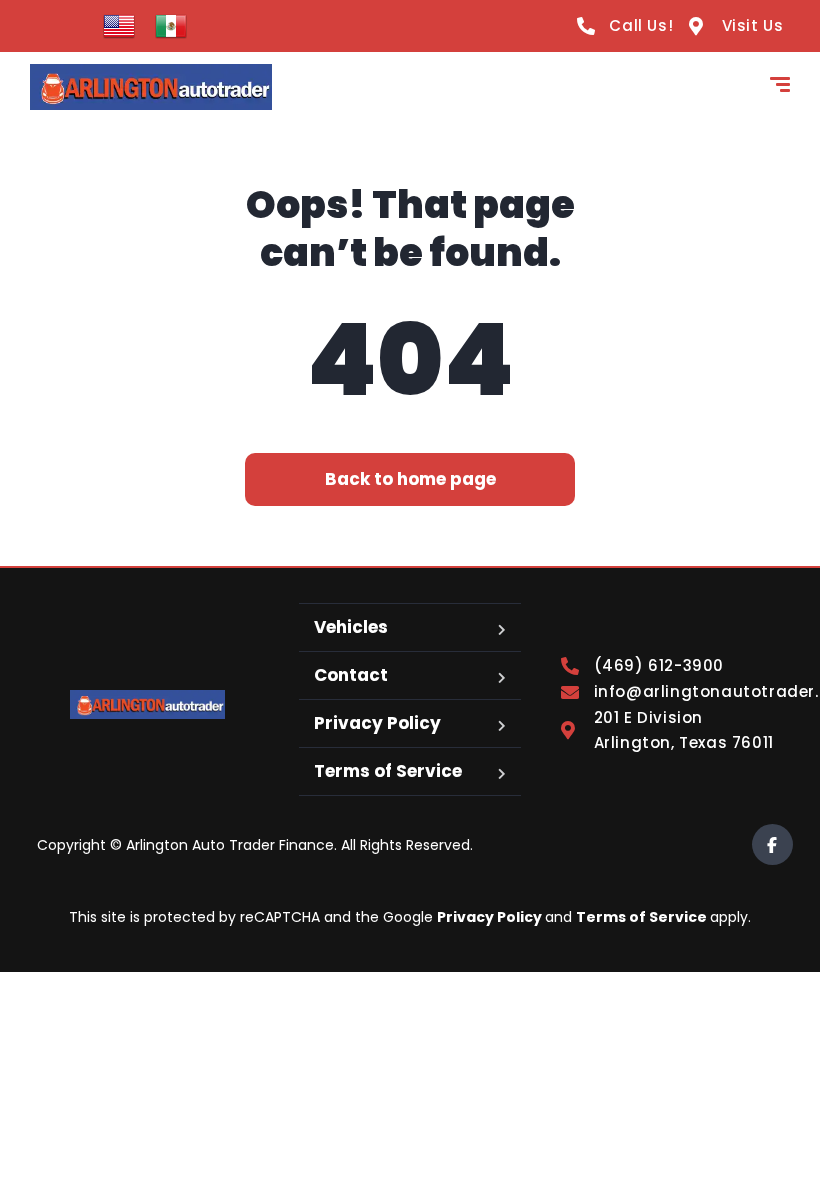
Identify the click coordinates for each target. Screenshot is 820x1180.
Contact (351, 675)
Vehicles (351, 627)
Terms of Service (388, 771)
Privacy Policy (377, 723)
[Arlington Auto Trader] (151, 87)
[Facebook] (772, 844)
